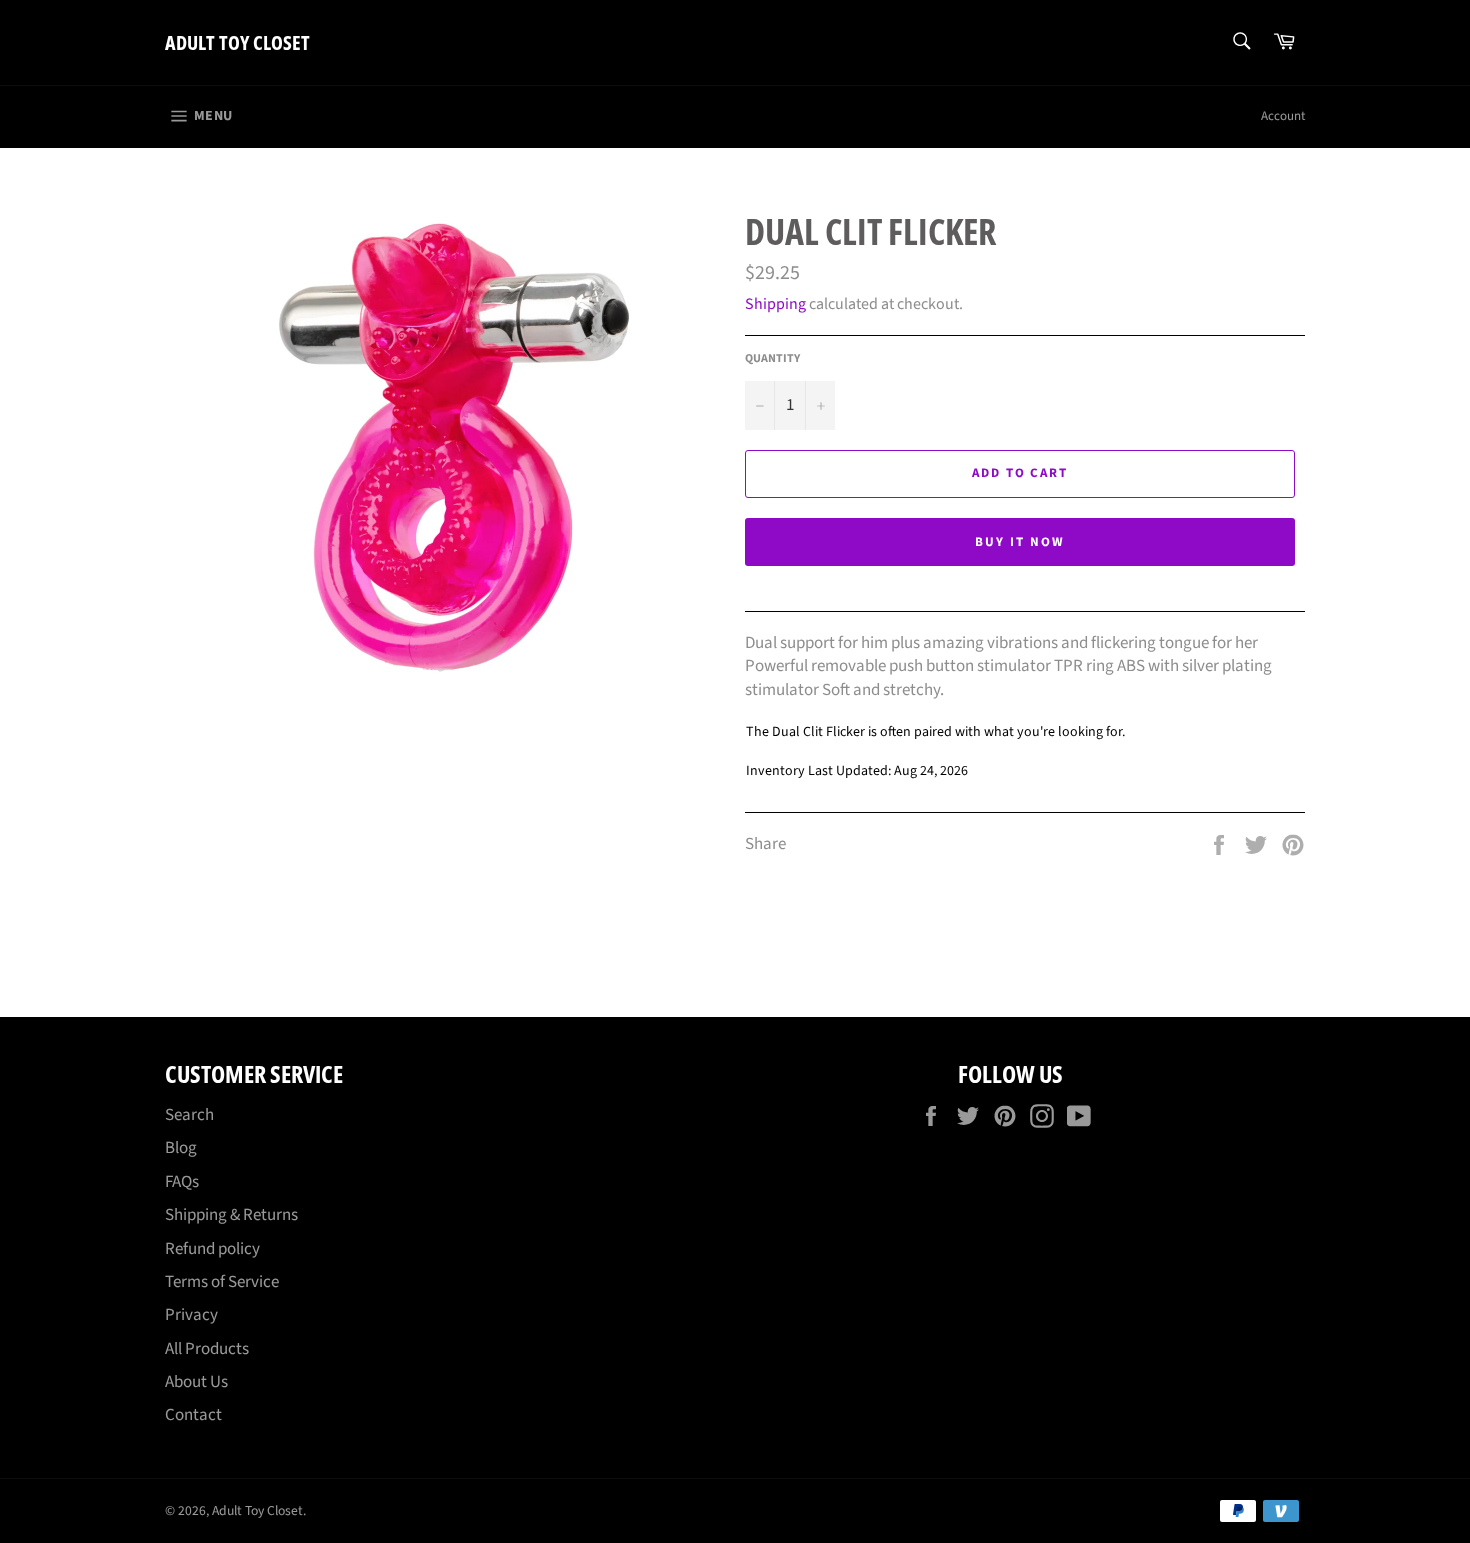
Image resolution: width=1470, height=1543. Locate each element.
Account (1283, 116)
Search (189, 1115)
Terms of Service (222, 1282)
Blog (181, 1148)
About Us (196, 1382)
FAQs (182, 1182)
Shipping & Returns (231, 1215)
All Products (207, 1349)
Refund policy (212, 1249)
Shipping (775, 304)
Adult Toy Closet (237, 42)
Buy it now (1020, 542)
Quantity (772, 359)
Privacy (191, 1315)
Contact (193, 1415)
